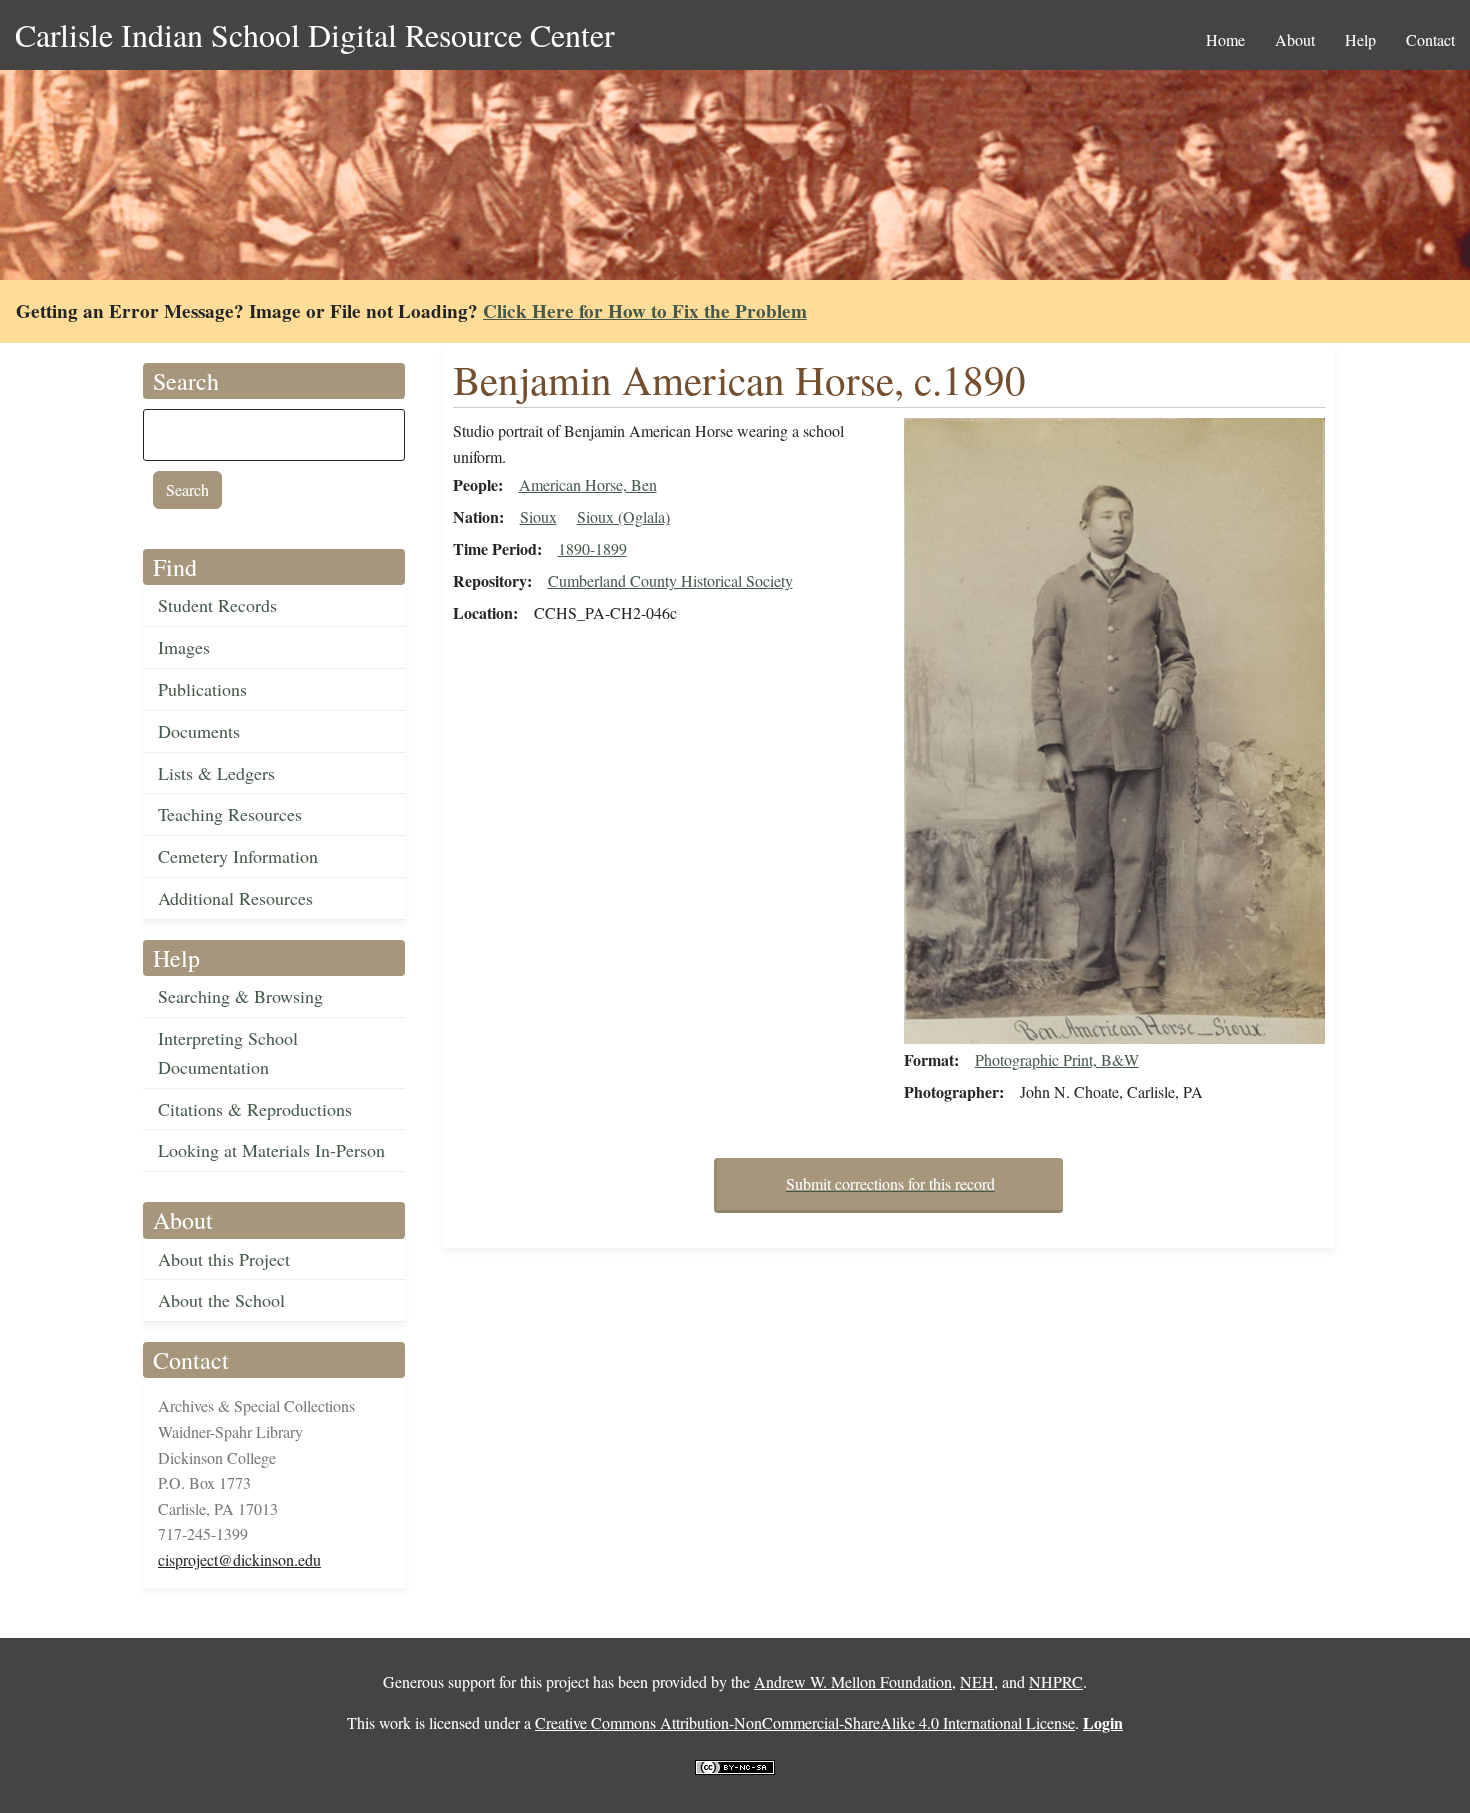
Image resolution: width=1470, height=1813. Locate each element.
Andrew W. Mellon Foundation (853, 1681)
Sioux (538, 516)
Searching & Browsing (240, 996)
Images (184, 647)
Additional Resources (235, 898)
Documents (199, 731)
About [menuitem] (1295, 39)
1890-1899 (592, 548)
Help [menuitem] (1360, 39)
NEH (977, 1681)
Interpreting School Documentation (228, 1052)
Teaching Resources (230, 814)
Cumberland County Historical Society (670, 580)
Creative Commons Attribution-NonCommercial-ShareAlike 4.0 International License (805, 1722)
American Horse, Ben (588, 484)
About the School (221, 1300)
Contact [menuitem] (1430, 39)
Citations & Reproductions (255, 1109)
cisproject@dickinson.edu (239, 1559)
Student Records (217, 605)
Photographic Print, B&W (1057, 1059)
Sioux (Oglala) (623, 516)
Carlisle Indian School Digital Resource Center (315, 34)
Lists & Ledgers (216, 773)
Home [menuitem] (1225, 39)
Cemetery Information (238, 856)
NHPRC (1056, 1681)
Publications (202, 689)
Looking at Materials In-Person (271, 1150)
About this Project (224, 1259)
